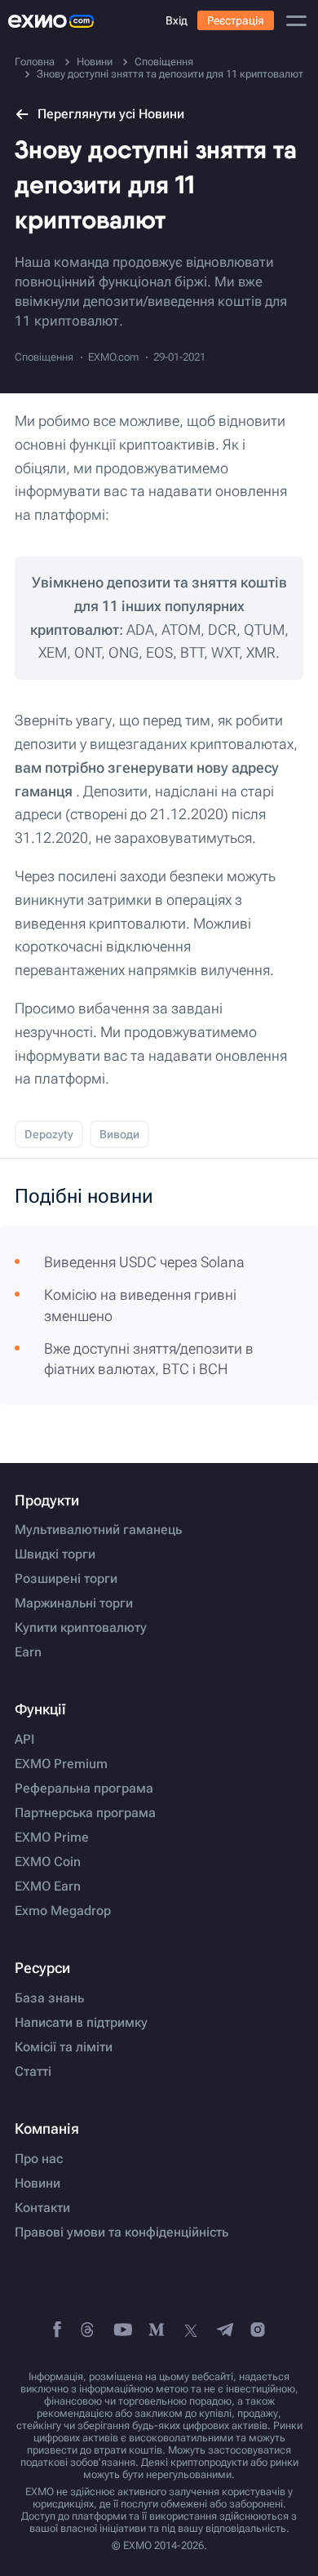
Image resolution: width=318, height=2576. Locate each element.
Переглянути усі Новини (111, 114)
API (24, 1740)
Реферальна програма (84, 1789)
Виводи (119, 1134)
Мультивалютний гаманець (98, 1530)
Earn (28, 1652)
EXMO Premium (61, 1764)
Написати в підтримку (81, 2023)
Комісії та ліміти (64, 2047)
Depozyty (49, 1134)
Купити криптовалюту (81, 1628)
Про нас (39, 2159)
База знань (49, 1998)
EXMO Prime (52, 1838)
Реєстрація (236, 20)
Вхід (177, 20)
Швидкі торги (55, 1554)
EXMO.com (113, 357)
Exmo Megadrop (63, 1911)
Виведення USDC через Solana (144, 1262)
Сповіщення (44, 357)
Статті (33, 2072)
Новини (38, 2184)
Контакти (42, 2208)
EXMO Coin (48, 1862)
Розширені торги (66, 1579)
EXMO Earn (48, 1887)
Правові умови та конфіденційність (121, 2232)
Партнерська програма (85, 1813)
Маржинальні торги (74, 1603)
